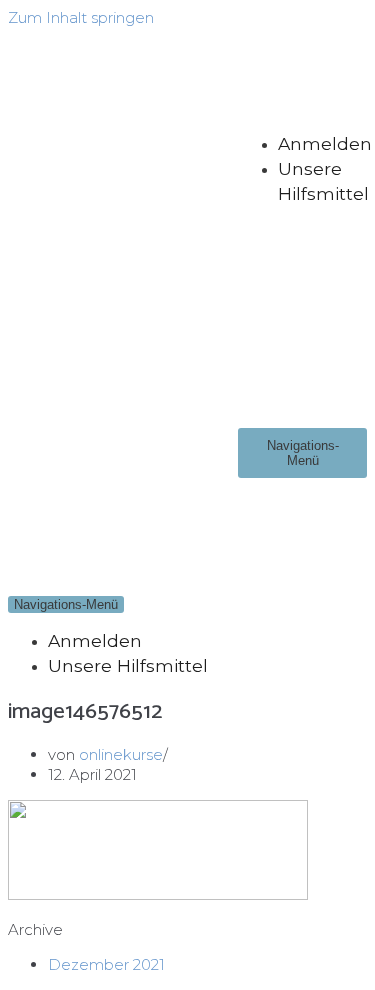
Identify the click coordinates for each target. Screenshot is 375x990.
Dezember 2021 (106, 964)
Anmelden (325, 143)
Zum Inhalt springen (81, 17)
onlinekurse (121, 754)
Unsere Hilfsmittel (128, 665)
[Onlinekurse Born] (123, 290)
